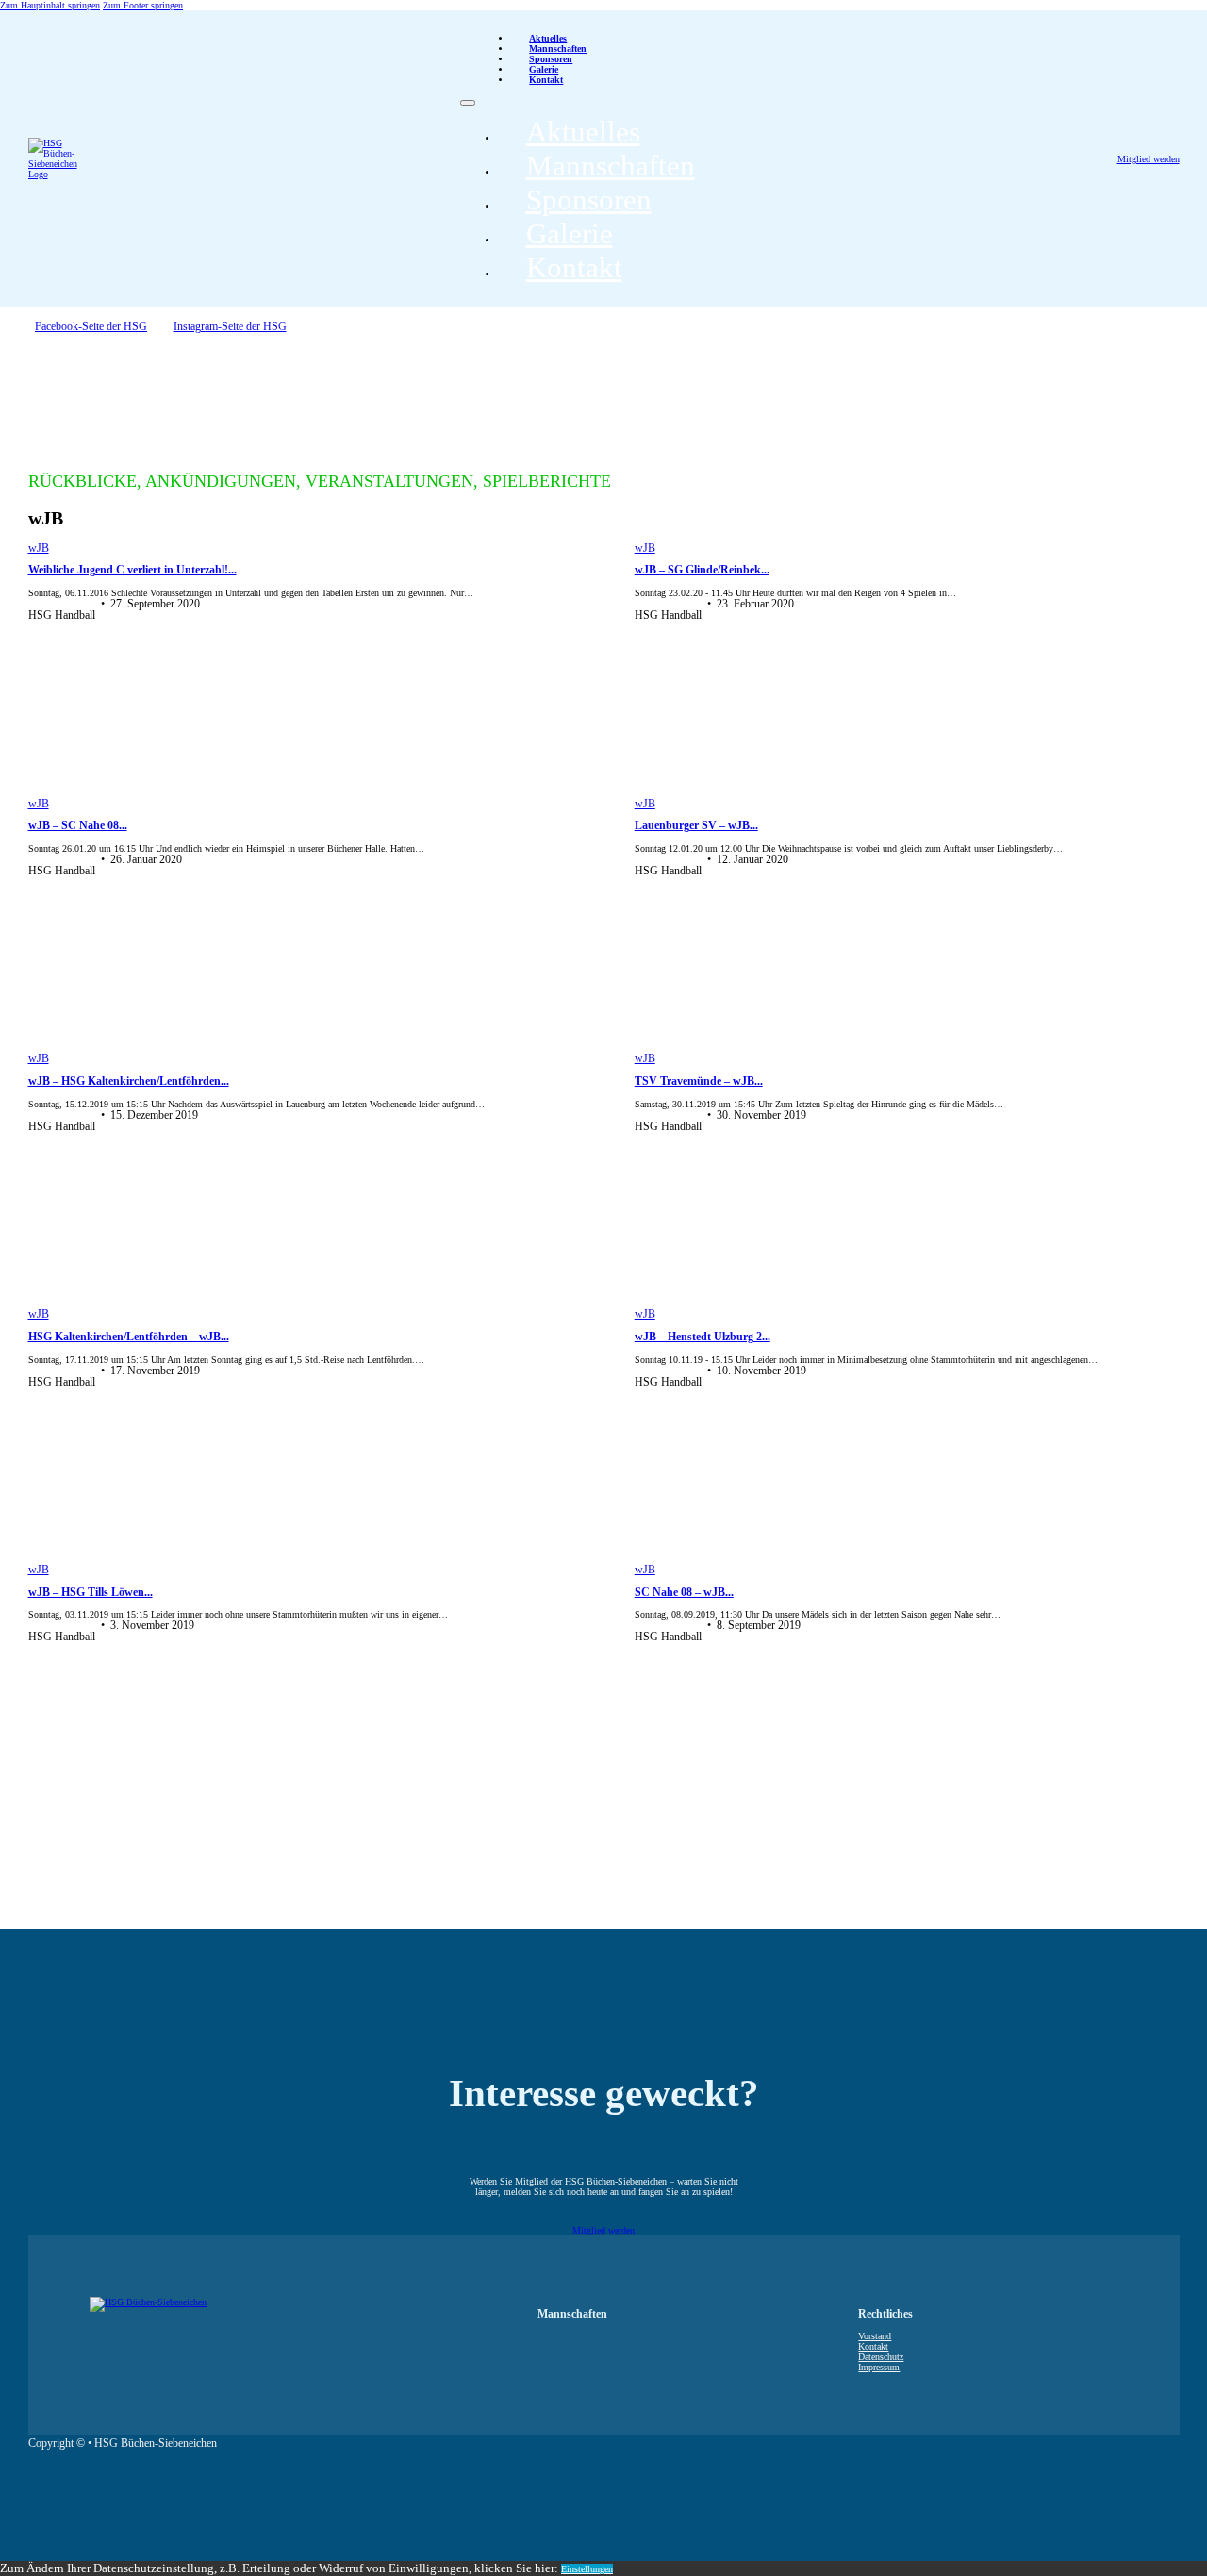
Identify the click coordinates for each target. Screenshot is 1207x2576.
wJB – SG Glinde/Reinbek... (702, 570)
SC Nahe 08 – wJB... (684, 1593)
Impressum (879, 2367)
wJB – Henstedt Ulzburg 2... (703, 1337)
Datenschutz (881, 2357)
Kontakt (546, 80)
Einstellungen (587, 2569)
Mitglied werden (1149, 159)
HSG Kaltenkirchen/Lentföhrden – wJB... (129, 1337)
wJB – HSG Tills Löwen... (91, 1593)
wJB (39, 548)
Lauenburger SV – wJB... (696, 826)
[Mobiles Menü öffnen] (468, 103)
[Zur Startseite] (47, 158)
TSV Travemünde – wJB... (699, 1081)
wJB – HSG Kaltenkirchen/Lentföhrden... (129, 1081)
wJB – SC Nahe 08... (78, 826)
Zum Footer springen (143, 5)
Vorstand (875, 2336)
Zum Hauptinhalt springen (50, 5)
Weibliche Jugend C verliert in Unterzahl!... (132, 570)
